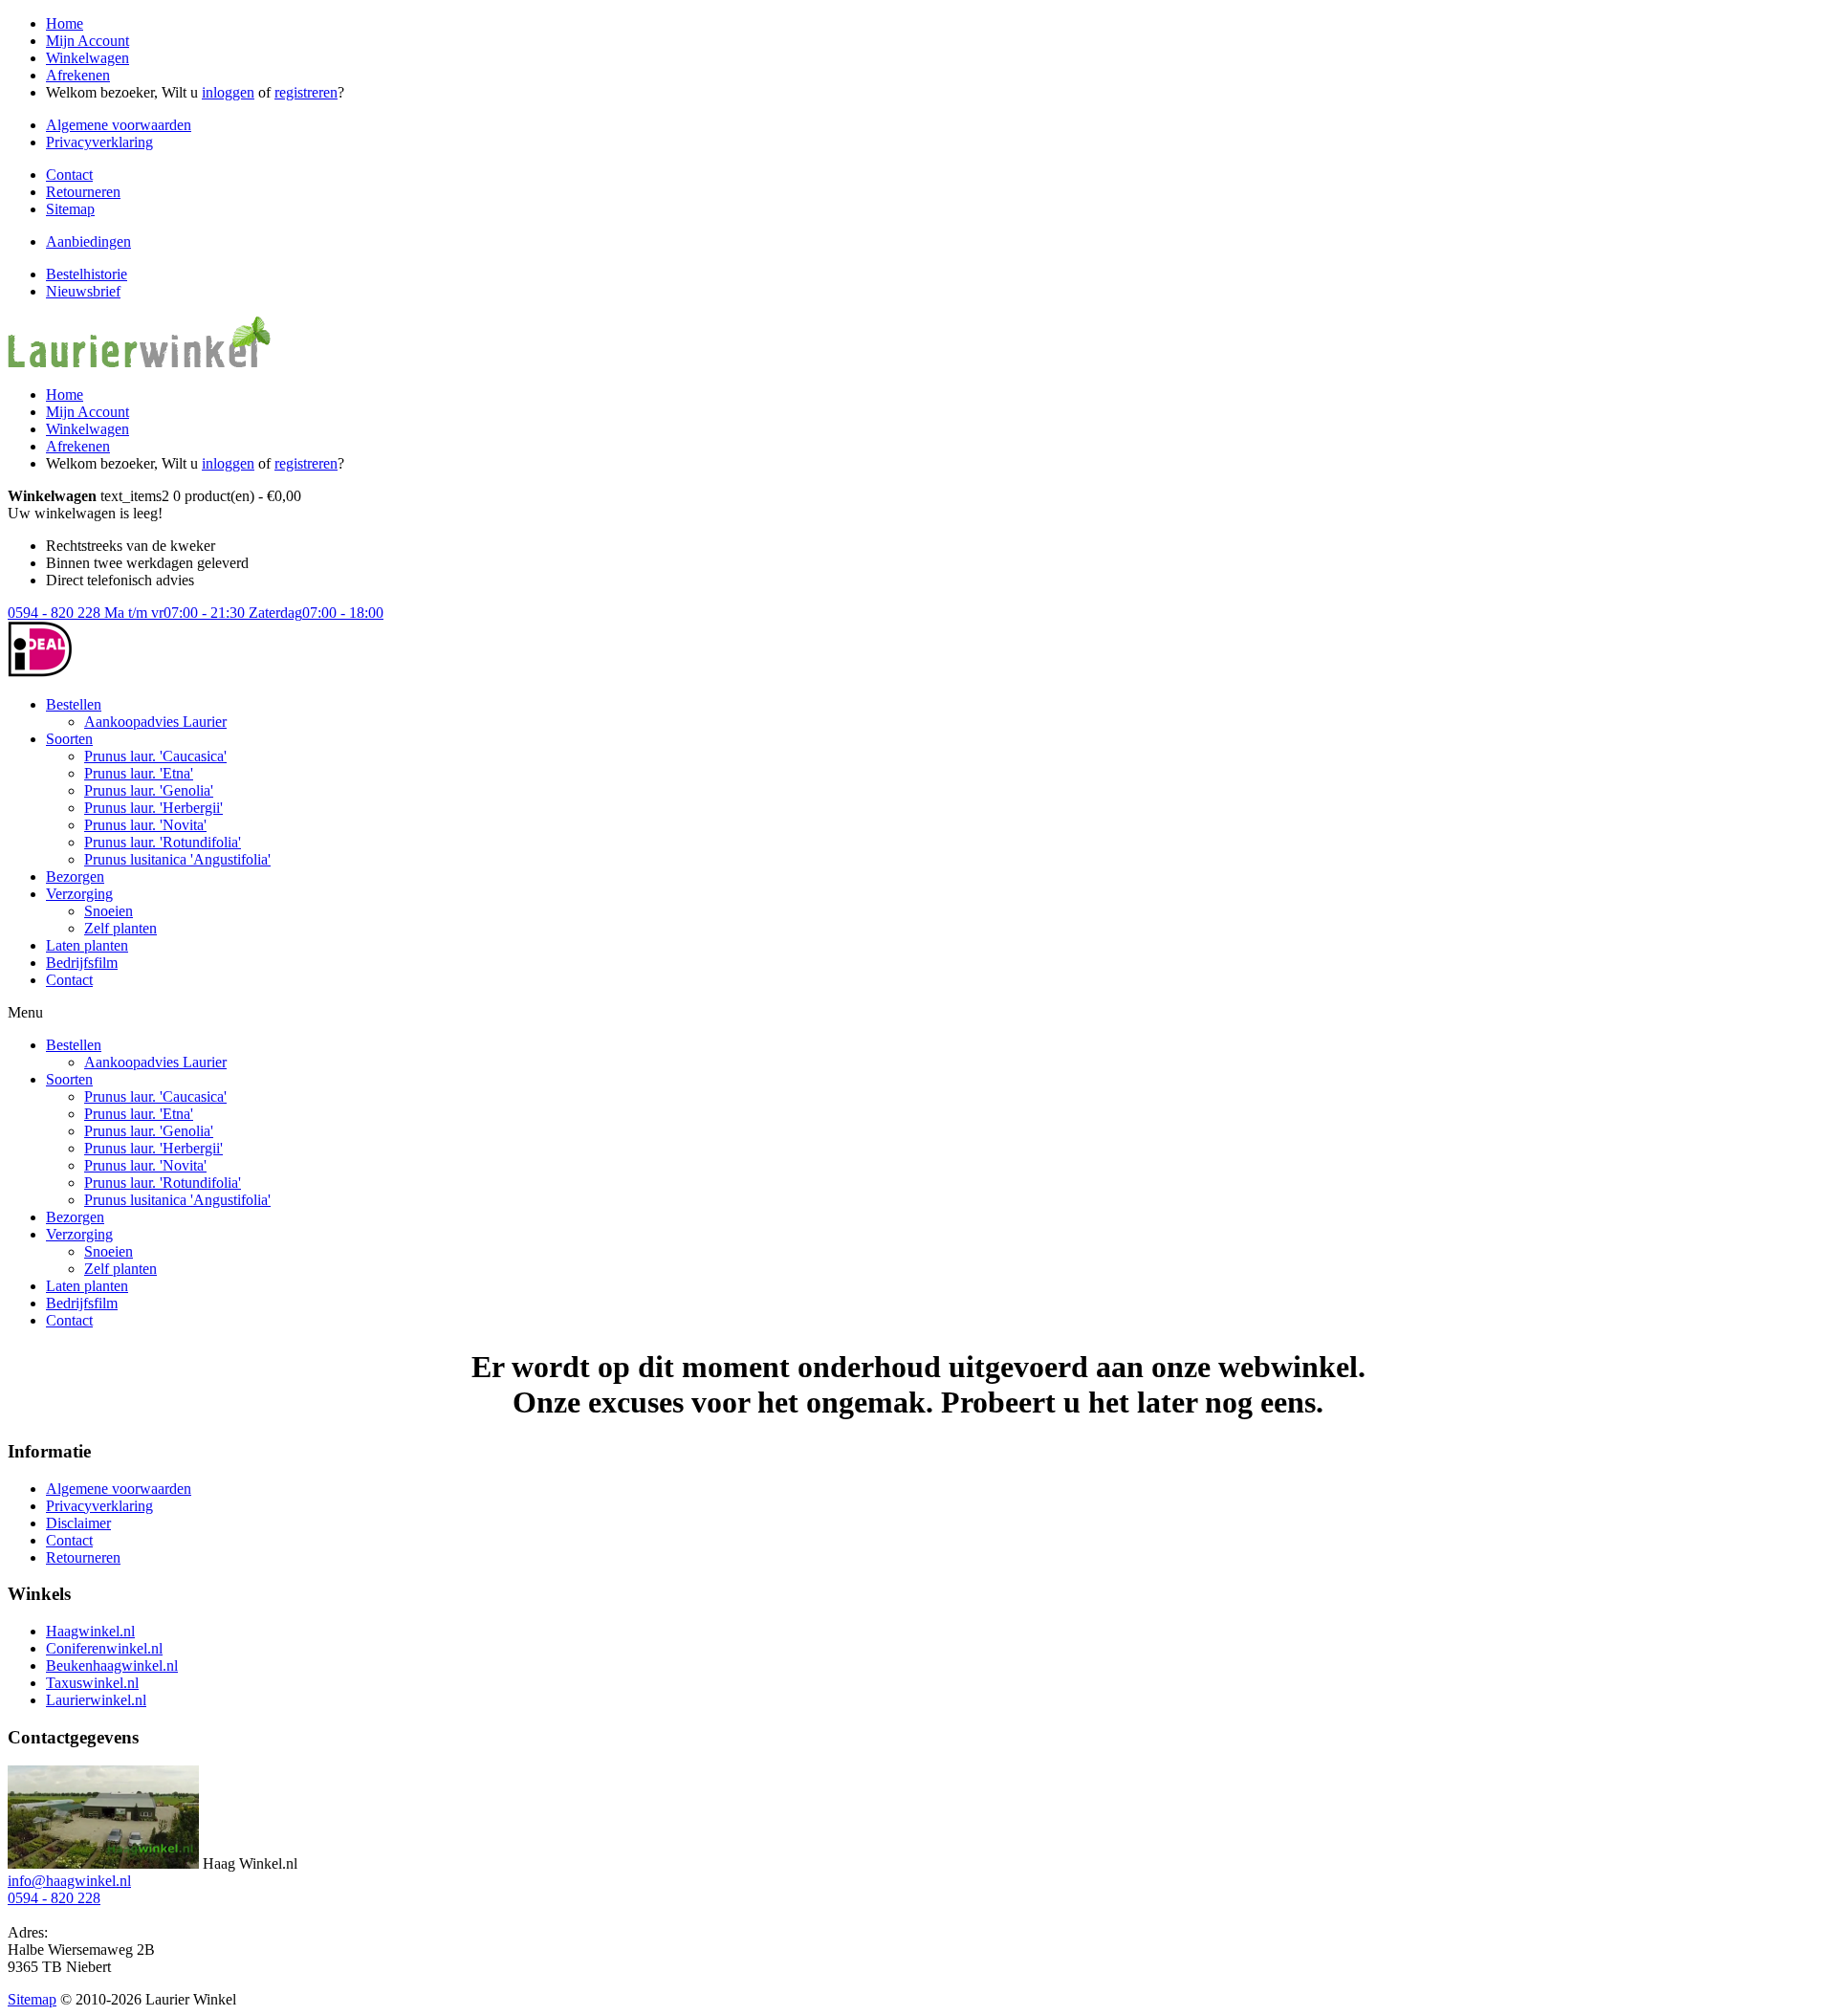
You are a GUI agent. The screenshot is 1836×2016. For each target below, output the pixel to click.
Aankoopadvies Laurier (155, 722)
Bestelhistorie (87, 274)
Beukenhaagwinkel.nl (112, 1665)
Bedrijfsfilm (82, 963)
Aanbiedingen (88, 241)
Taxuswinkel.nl (92, 1683)
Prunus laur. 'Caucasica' (155, 756)
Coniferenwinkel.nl (104, 1648)
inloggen (228, 92)
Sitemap (70, 209)
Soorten (69, 739)
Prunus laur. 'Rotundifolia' (163, 842)
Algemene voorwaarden (119, 125)
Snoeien (109, 911)
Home (65, 23)
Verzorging (79, 894)
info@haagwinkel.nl (69, 1881)
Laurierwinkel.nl (96, 1700)
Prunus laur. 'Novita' (145, 825)
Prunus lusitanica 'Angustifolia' (177, 859)
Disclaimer (78, 1523)
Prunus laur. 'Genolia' (149, 790)
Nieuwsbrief (83, 291)
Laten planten (87, 945)
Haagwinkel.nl (90, 1631)
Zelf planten (120, 928)
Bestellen (74, 704)
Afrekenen (78, 75)
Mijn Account (87, 41)
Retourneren (83, 192)
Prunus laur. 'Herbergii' (153, 808)
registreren (306, 92)
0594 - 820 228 (196, 613)
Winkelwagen (87, 58)
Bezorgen (75, 877)
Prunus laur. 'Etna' (139, 773)
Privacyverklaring (99, 142)
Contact (69, 175)
